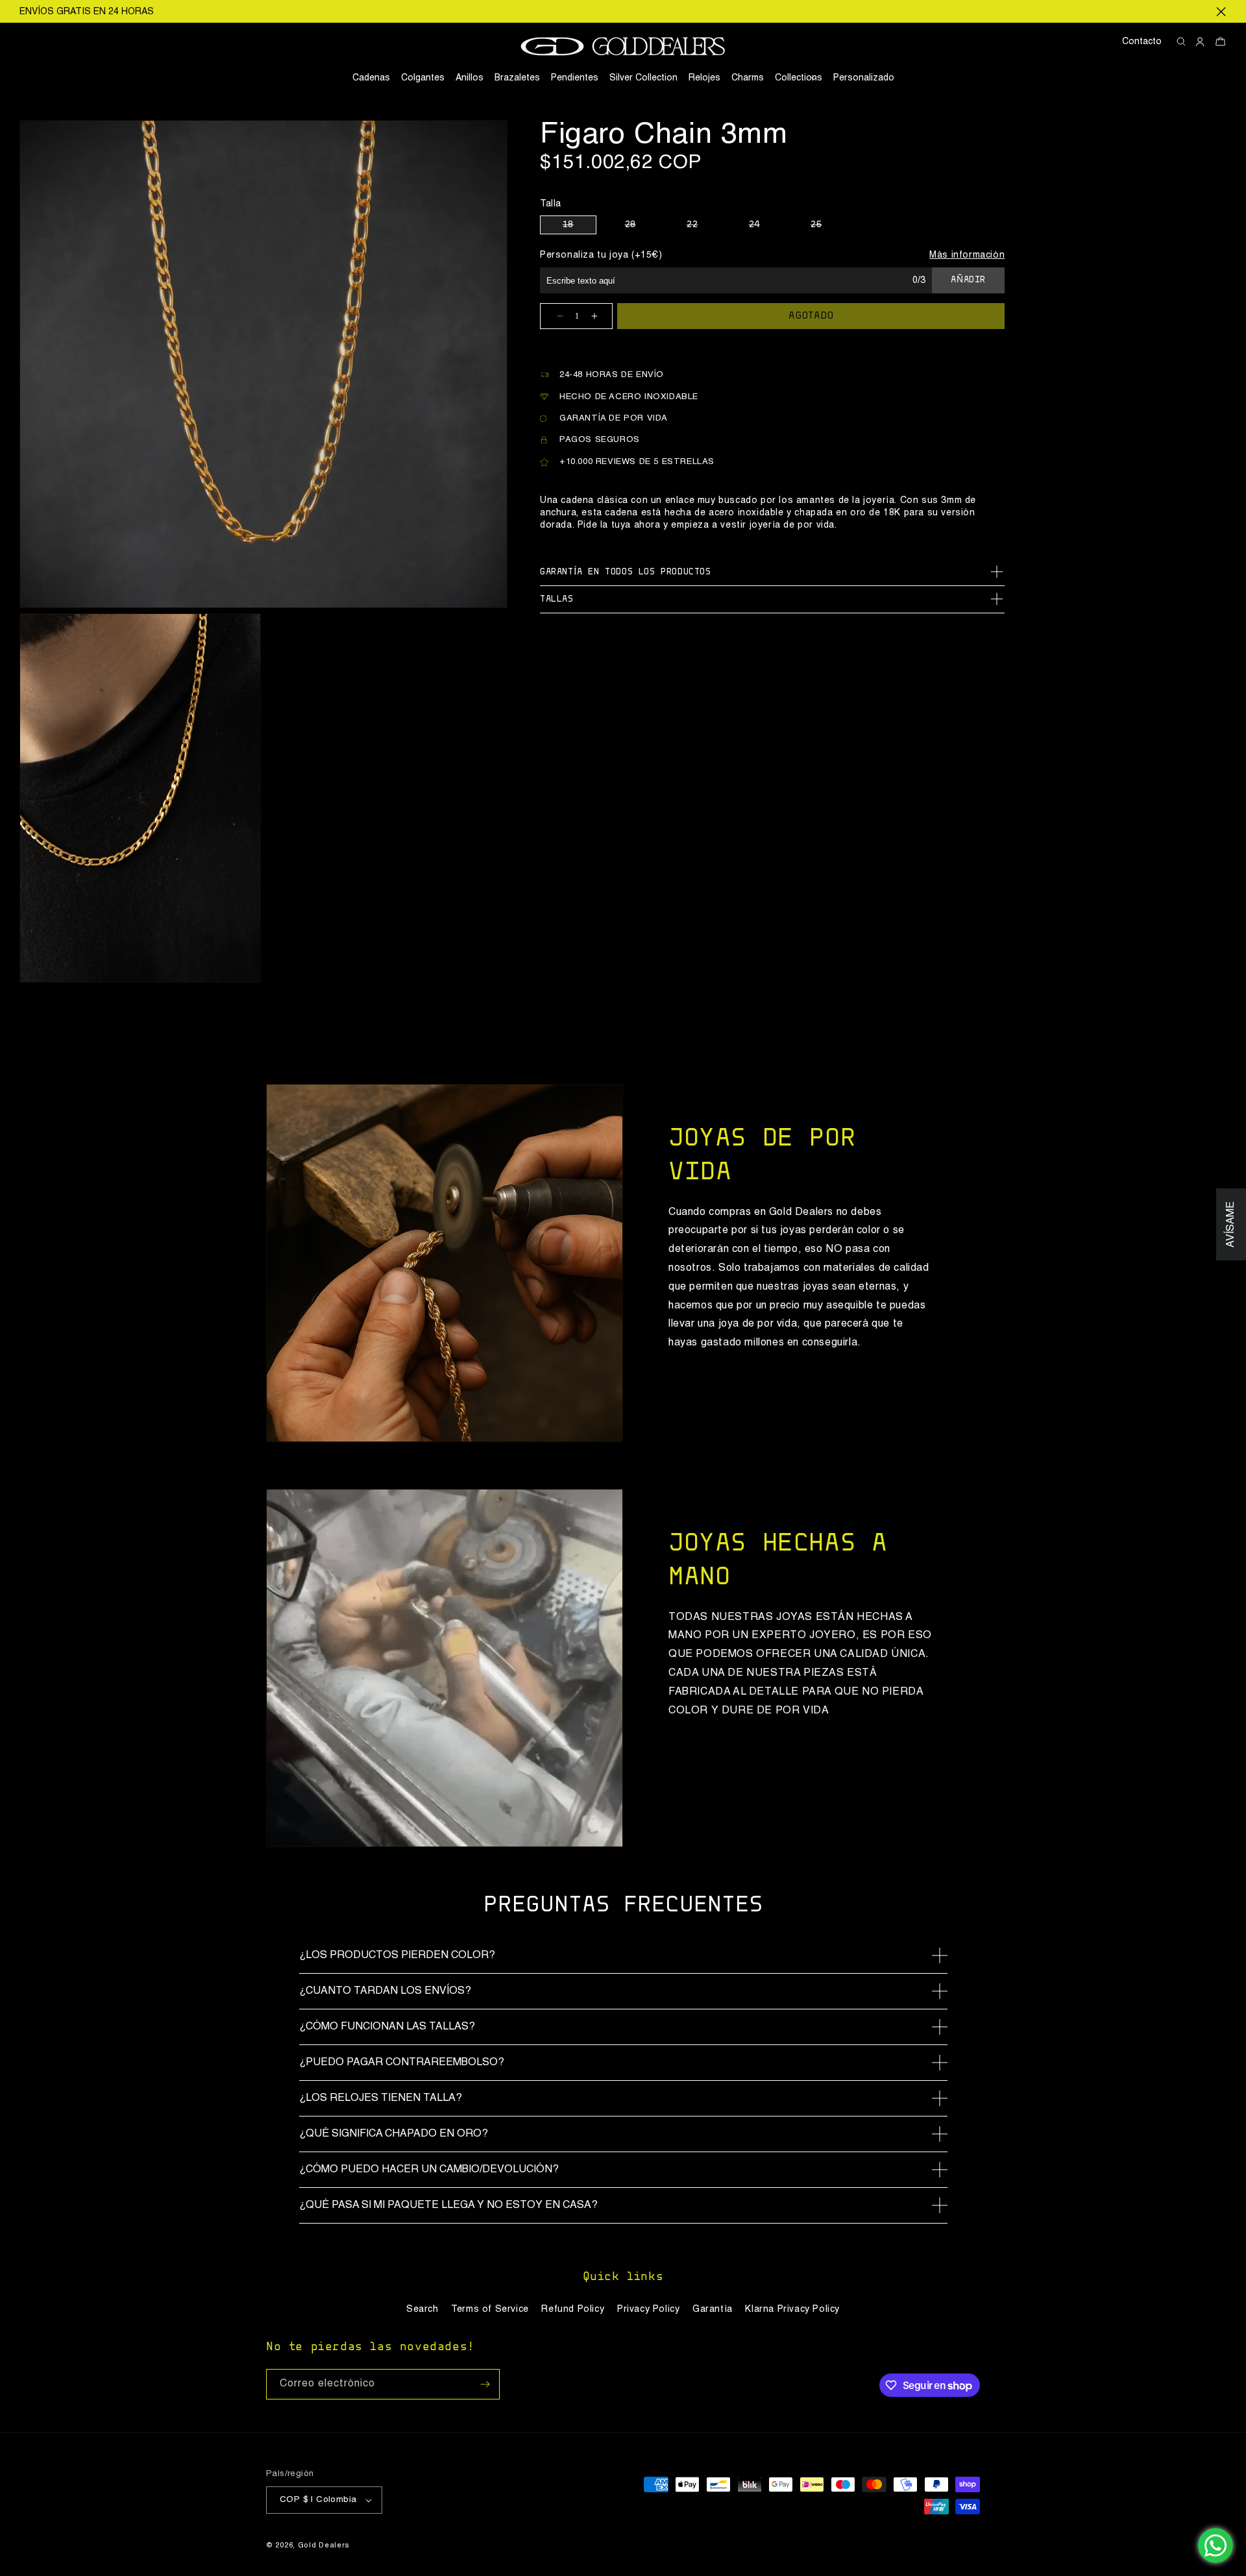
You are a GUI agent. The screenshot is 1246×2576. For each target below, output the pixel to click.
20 (642, 227)
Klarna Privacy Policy (792, 2309)
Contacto (1142, 42)
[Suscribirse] (485, 2384)
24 (766, 227)
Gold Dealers (324, 2546)
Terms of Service (490, 2309)
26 (827, 227)
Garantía (713, 2309)
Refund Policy (573, 2309)
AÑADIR (968, 280)
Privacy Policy (648, 2309)
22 (703, 227)
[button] (799, 78)
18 (580, 227)
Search (422, 2309)
